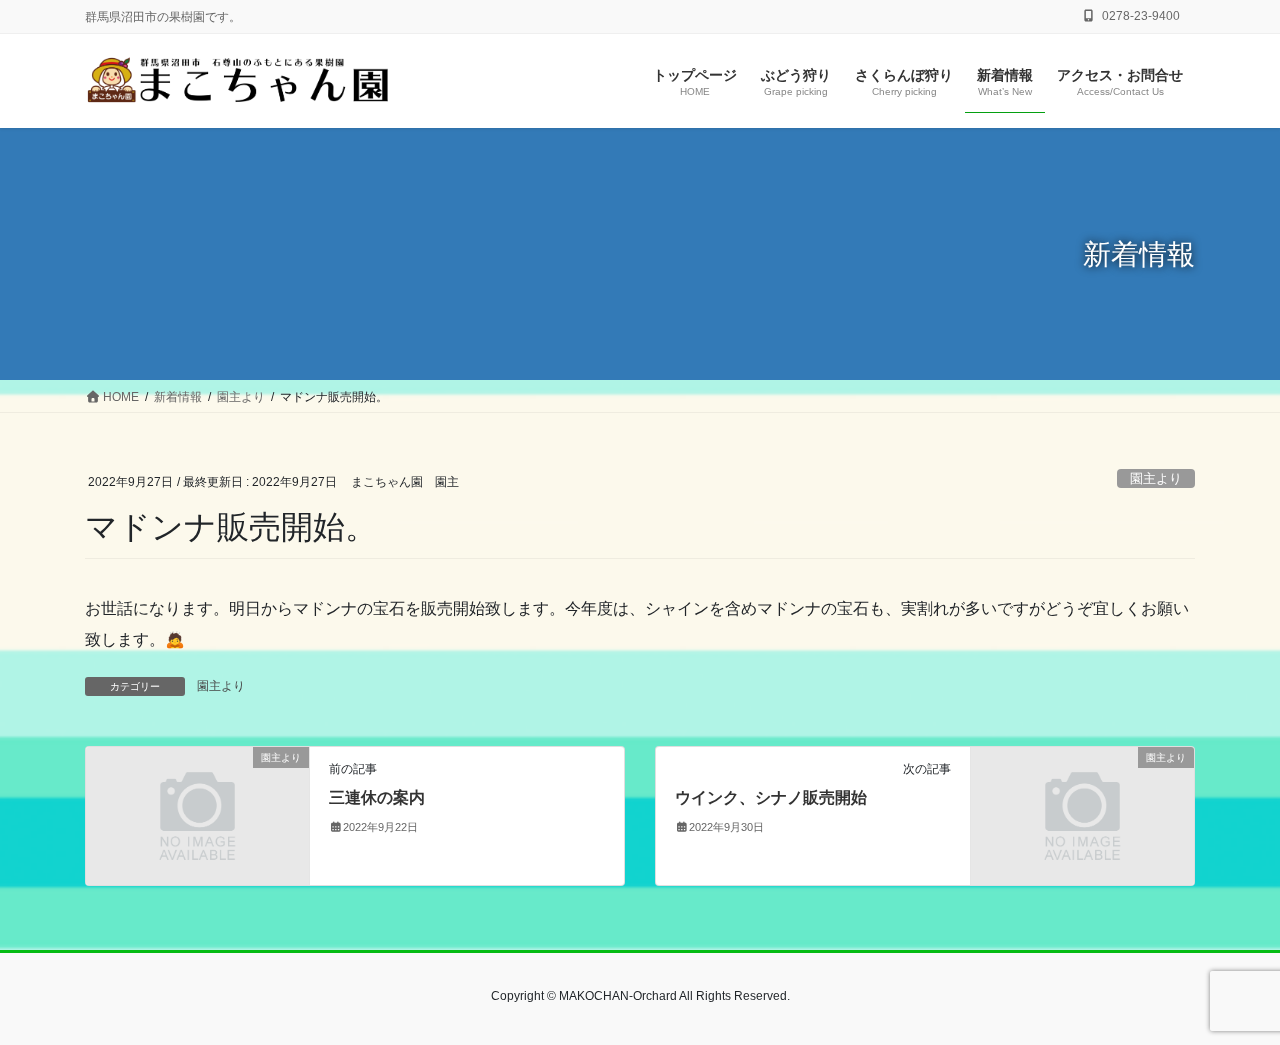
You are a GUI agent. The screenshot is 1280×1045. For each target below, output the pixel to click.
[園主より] (197, 815)
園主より (1156, 478)
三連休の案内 (377, 797)
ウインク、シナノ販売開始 (771, 797)
